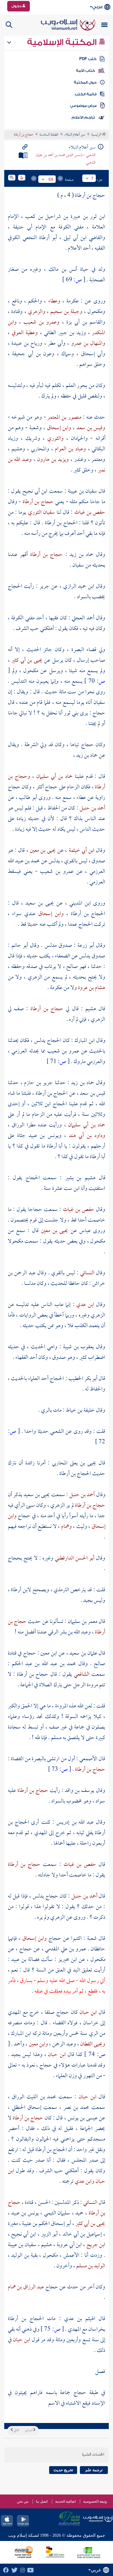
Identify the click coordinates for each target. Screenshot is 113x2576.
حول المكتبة (85, 82)
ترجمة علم (94, 2470)
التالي (16, 2431)
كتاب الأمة (85, 71)
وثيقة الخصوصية (95, 2501)
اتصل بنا (42, 2501)
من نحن (23, 2501)
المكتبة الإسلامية (63, 42)
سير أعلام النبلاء (75, 135)
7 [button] (92, 178)
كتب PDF (88, 59)
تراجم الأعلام (83, 117)
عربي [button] (97, 7)
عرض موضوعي (84, 106)
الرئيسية (97, 135)
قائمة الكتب (86, 94)
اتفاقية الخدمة (65, 2501)
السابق (29, 2431)
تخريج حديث (63, 2470)
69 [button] (51, 179)
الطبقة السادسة (49, 135)
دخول (17, 6)
